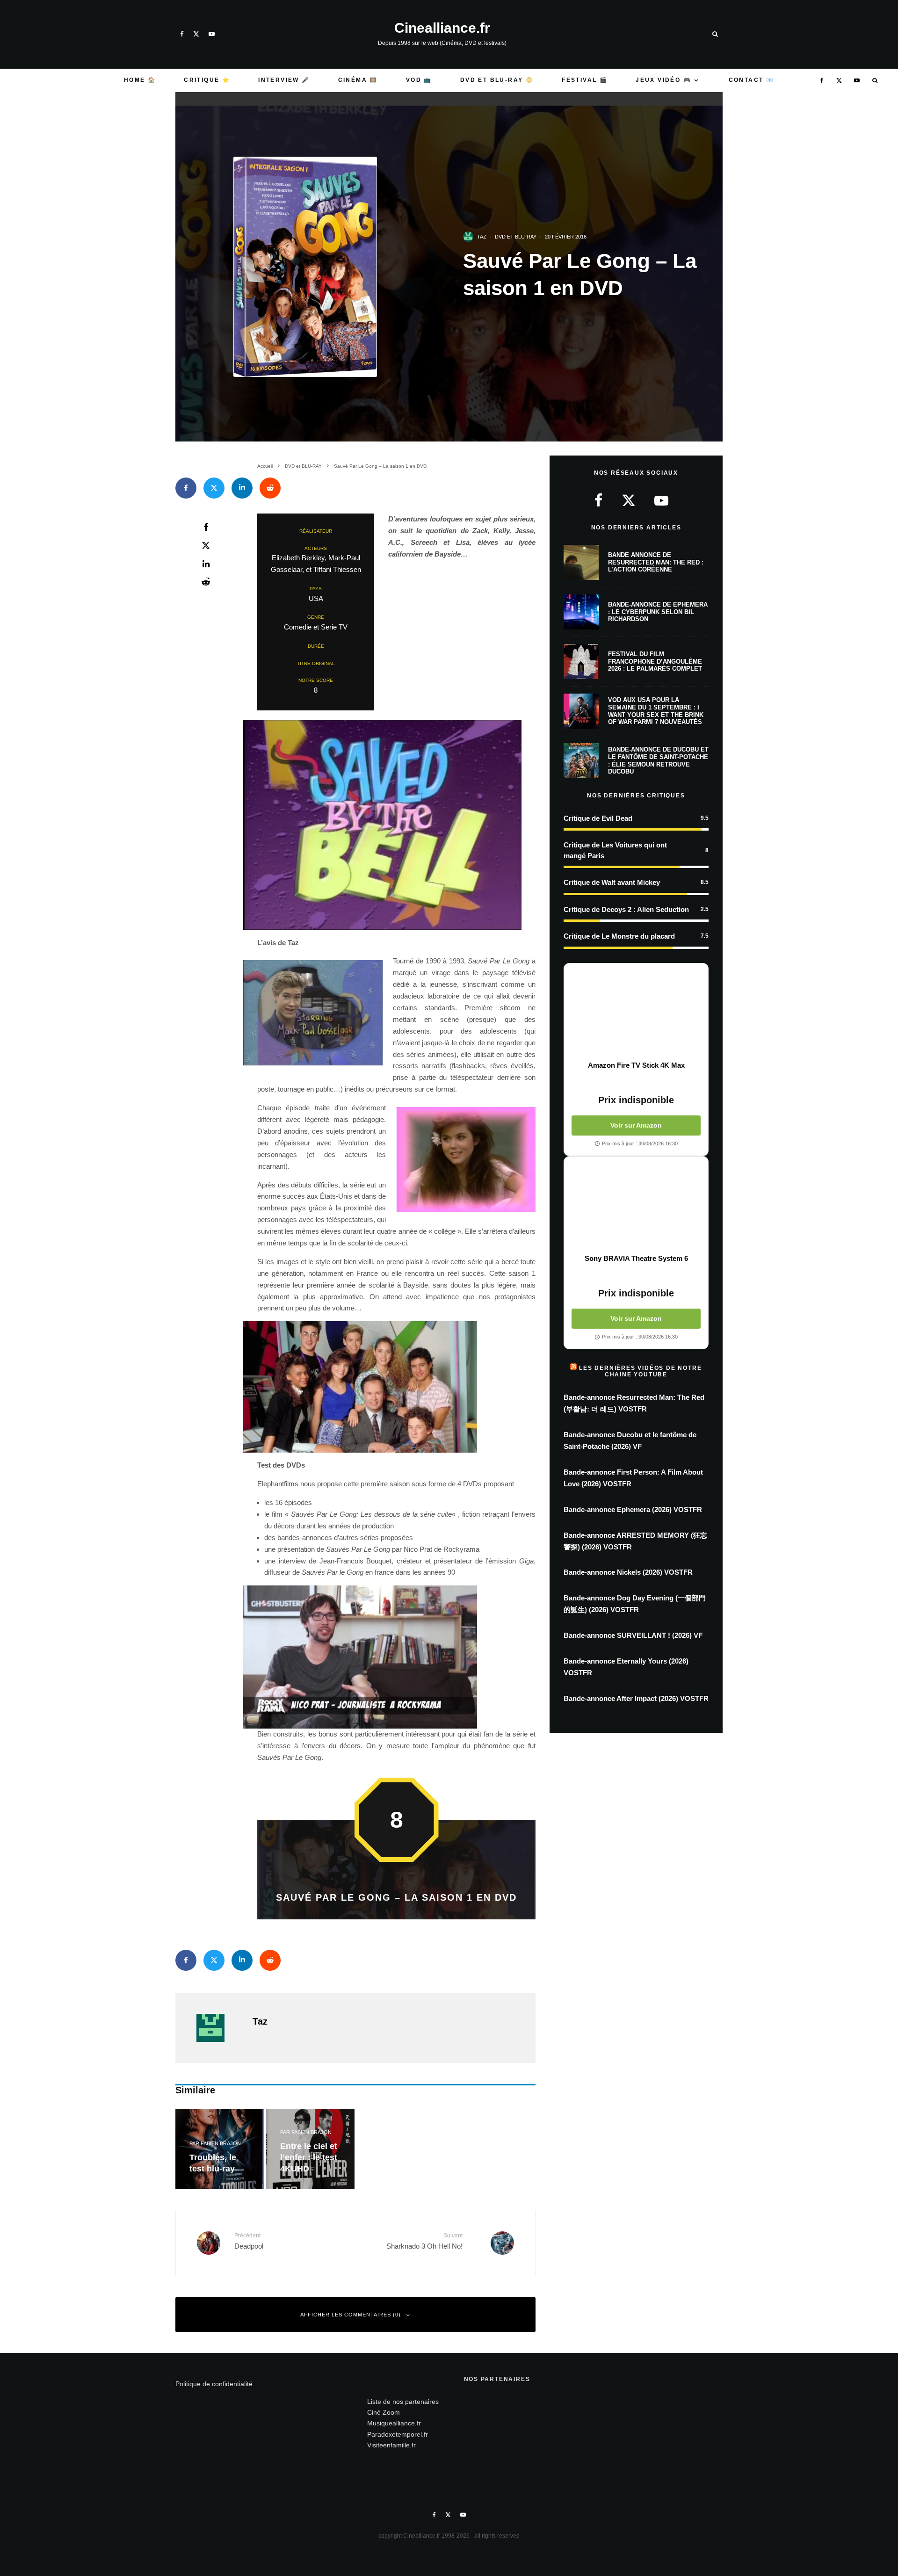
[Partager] (186, 488)
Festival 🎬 (585, 80)
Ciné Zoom (384, 2412)
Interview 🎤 (284, 80)
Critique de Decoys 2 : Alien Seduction (626, 909)
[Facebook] (182, 34)
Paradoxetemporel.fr (398, 2434)
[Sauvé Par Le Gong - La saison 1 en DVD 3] (396, 749)
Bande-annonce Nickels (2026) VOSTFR (628, 1572)
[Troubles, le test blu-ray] (220, 2149)
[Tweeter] (214, 488)
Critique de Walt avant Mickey (612, 882)
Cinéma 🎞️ (358, 80)
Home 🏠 (140, 80)
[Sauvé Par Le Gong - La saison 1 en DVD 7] (396, 1657)
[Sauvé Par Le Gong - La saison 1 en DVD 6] (396, 1387)
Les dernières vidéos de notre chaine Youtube (640, 1371)
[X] (196, 34)
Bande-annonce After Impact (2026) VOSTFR (636, 1698)
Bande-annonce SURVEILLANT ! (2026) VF (633, 1635)
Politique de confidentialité (214, 2384)
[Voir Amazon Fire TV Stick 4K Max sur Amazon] (636, 1012)
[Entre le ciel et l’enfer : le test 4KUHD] (311, 2149)
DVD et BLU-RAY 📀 (497, 80)
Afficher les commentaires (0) (351, 2315)
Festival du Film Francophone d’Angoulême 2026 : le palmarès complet (655, 661)
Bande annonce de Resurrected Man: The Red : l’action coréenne (656, 562)
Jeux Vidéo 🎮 (663, 80)
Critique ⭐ (207, 80)
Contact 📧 (752, 80)
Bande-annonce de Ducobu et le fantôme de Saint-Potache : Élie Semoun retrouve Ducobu (658, 760)
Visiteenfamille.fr (391, 2445)
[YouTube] (212, 34)
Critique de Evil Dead (598, 818)
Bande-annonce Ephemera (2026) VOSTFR (633, 1509)
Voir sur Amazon (636, 1125)
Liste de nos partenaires (403, 2402)
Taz (482, 237)
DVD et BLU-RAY (516, 237)
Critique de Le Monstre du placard (619, 936)
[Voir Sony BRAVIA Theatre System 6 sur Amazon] (636, 1205)
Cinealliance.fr (442, 28)
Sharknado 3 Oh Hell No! (424, 2241)
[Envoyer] (270, 488)
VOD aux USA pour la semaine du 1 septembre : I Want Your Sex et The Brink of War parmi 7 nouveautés (656, 711)
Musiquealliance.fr (394, 2423)
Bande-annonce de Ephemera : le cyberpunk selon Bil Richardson (658, 612)
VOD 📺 (419, 80)
